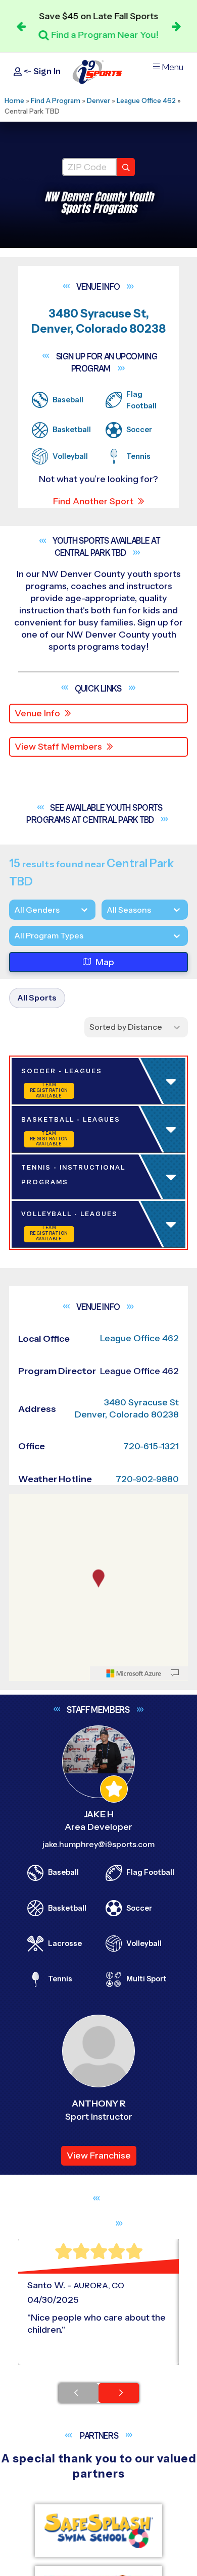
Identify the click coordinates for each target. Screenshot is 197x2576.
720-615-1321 (151, 2554)
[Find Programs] (126, 167)
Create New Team (67, 1434)
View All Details (58, 1396)
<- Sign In (41, 71)
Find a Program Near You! (105, 35)
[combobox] (14, 936)
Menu (173, 67)
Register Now (57, 1361)
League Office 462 (146, 100)
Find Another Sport (93, 501)
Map (105, 962)
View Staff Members (58, 747)
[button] (101, 1396)
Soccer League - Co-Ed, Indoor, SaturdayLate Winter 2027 (81, 1893)
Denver (98, 100)
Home (14, 100)
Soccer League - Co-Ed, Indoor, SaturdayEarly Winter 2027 (81, 1518)
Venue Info (37, 713)
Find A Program (56, 100)
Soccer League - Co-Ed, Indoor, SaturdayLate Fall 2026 (81, 1143)
